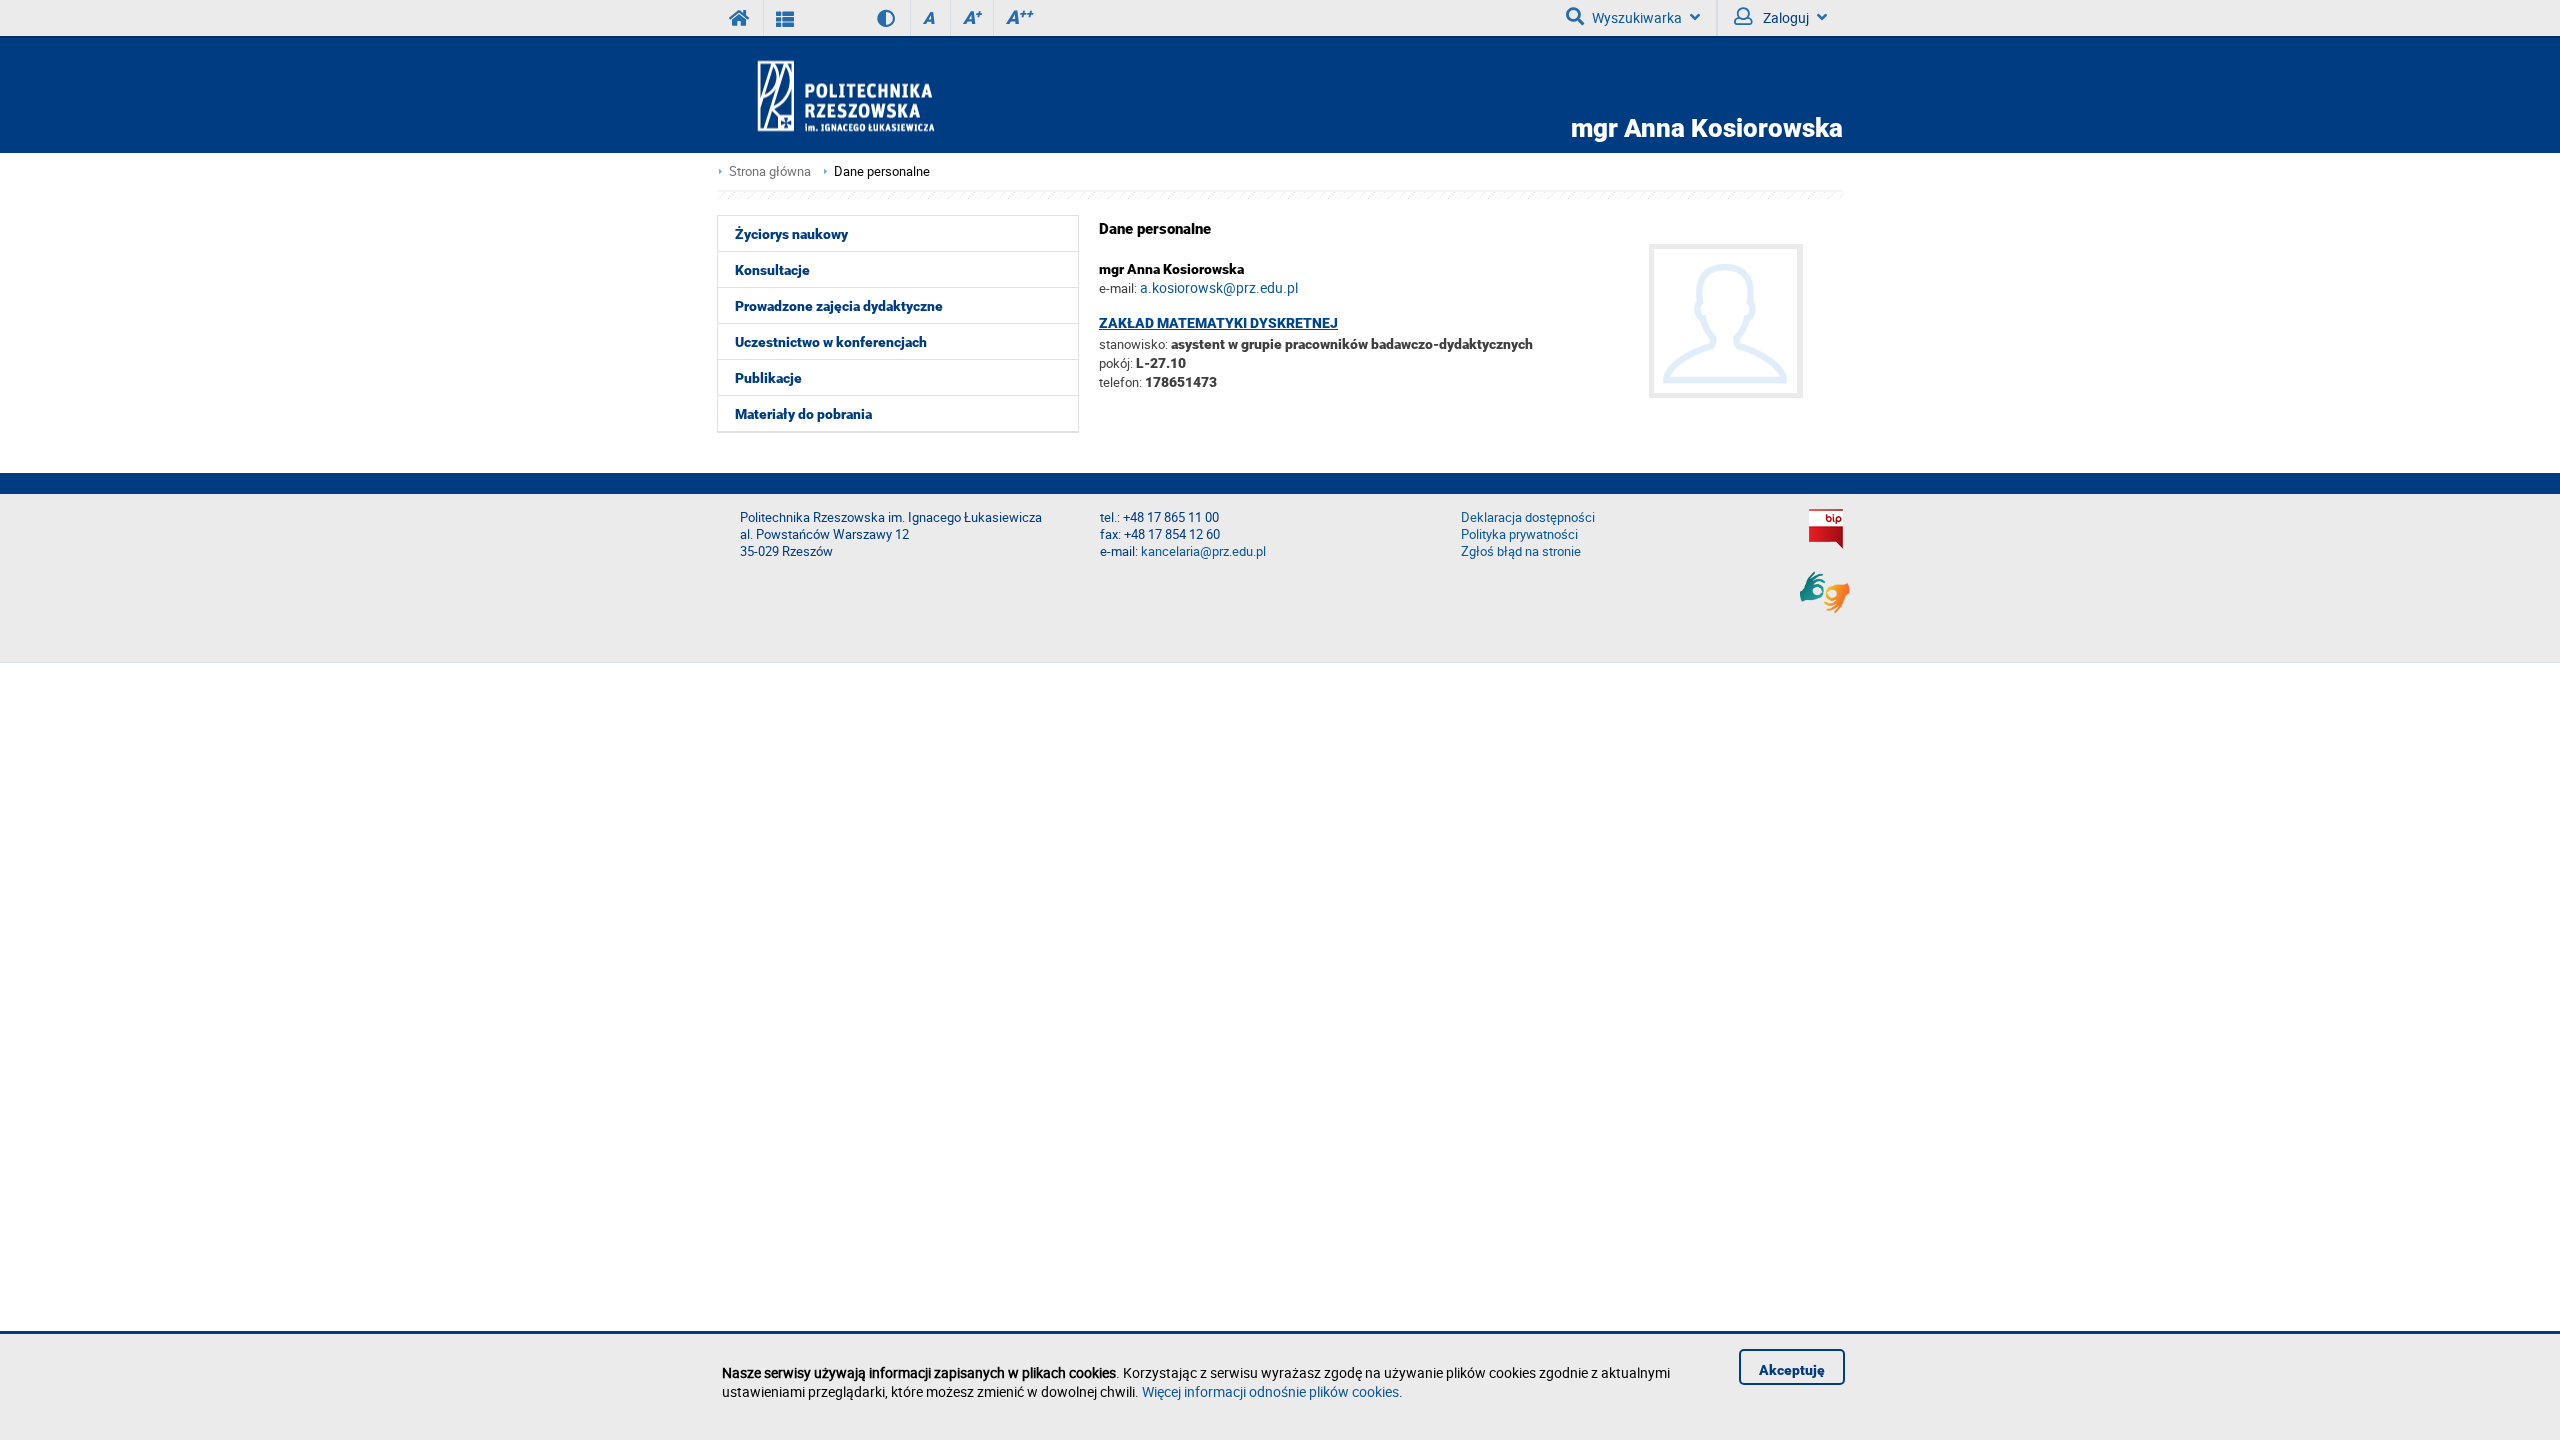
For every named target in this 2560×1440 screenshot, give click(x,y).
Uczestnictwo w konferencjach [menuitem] (831, 342)
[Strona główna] (903, 95)
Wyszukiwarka (1637, 17)
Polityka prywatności (1519, 534)
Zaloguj (1784, 17)
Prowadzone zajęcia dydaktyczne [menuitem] (839, 306)
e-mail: (1118, 288)
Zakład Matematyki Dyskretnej (1218, 323)
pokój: (1117, 363)
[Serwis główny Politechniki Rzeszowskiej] (740, 18)
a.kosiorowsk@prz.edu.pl (1219, 287)
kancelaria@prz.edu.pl (1203, 551)
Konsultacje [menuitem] (772, 270)
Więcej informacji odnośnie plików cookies (1270, 1391)
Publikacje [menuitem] (768, 378)
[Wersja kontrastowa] (871, 18)
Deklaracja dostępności (1528, 517)
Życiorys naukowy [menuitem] (791, 234)
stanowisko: (1133, 344)
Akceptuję (1792, 1370)
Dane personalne (882, 171)
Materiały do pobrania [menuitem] (803, 414)
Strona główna (770, 171)
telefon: (1120, 382)
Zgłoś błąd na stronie (1521, 551)
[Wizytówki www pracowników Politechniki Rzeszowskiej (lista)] (785, 18)
